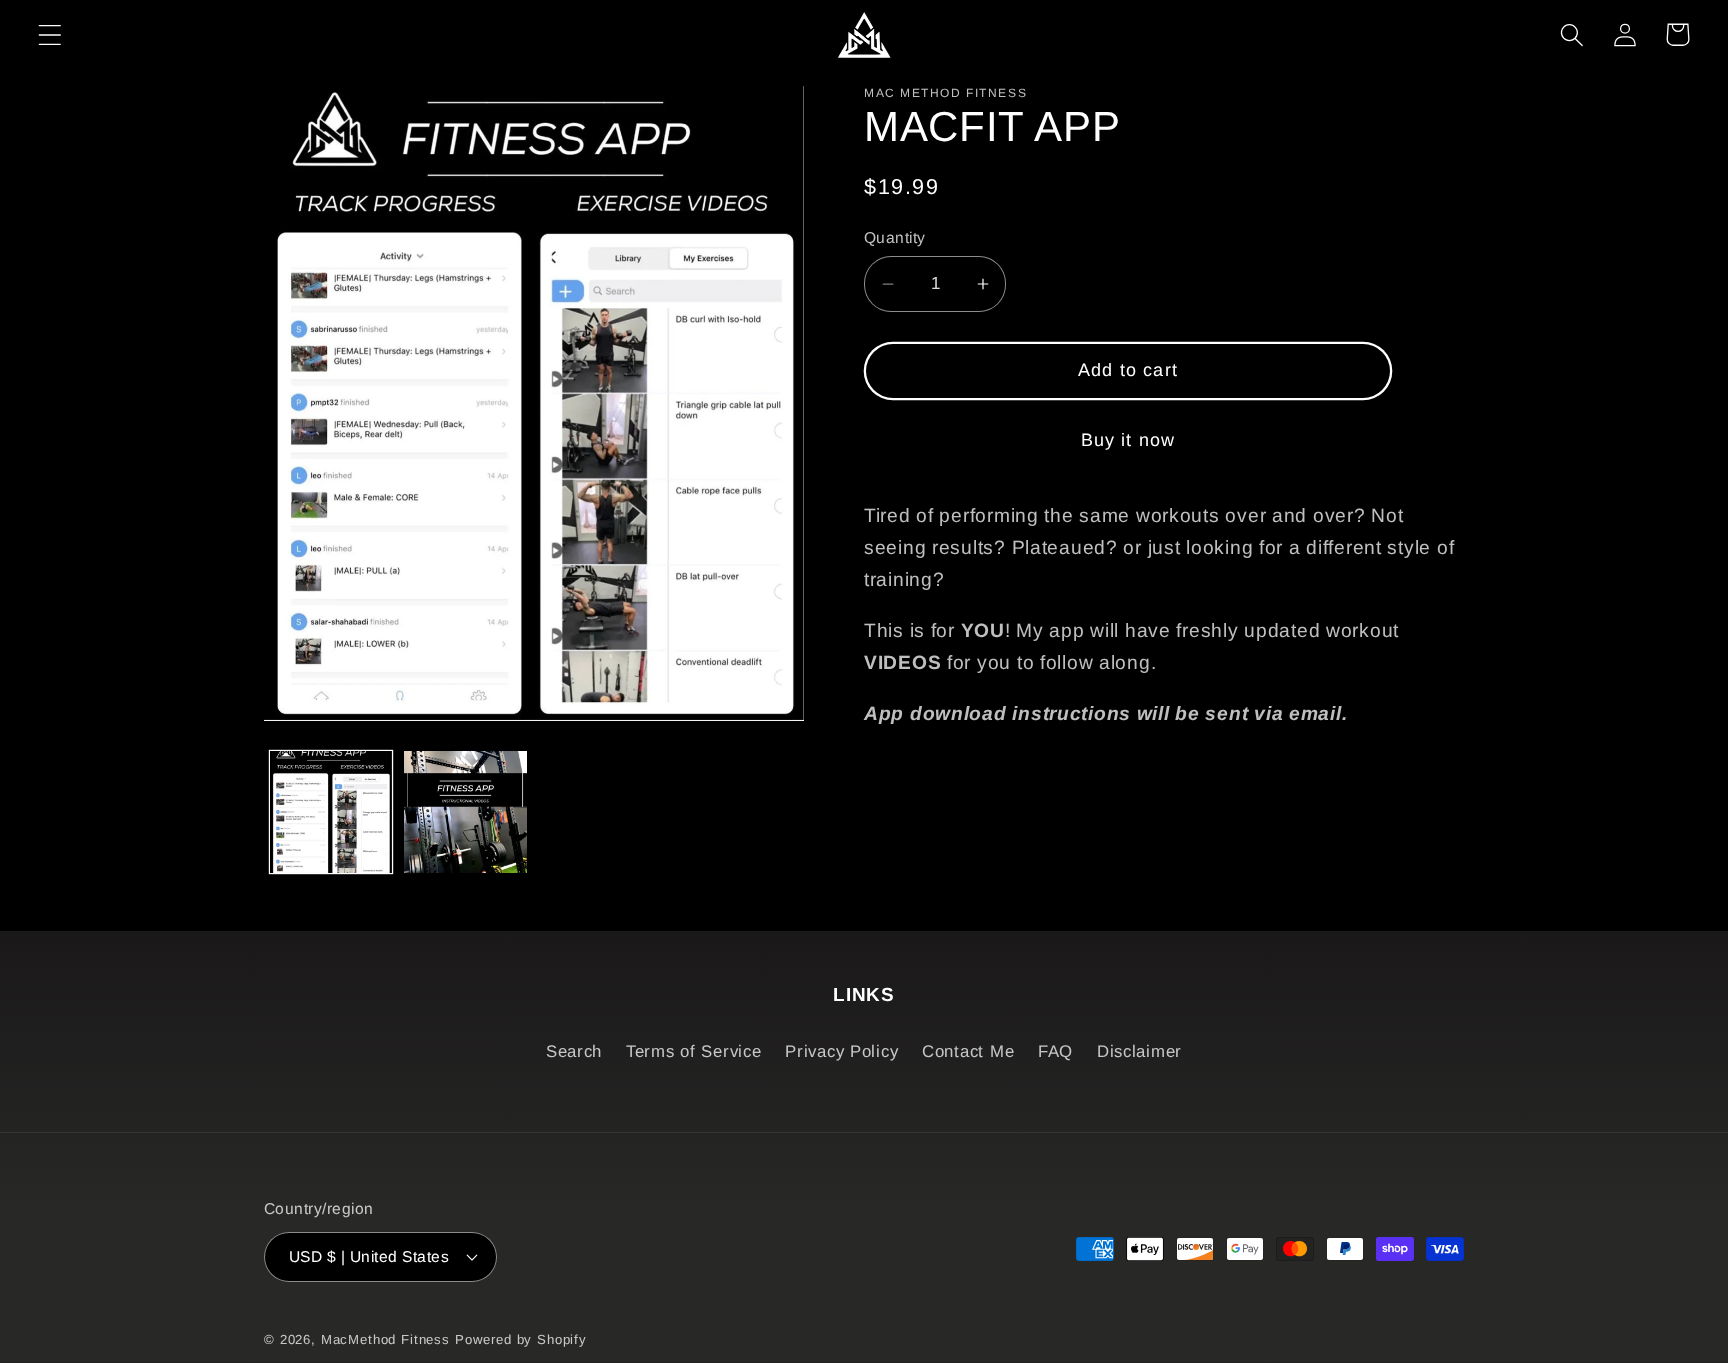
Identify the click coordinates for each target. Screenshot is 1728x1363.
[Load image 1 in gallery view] (331, 812)
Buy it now (1128, 440)
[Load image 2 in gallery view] (465, 812)
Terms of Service (694, 1051)
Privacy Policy (841, 1051)
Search (574, 1051)
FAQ (1055, 1051)
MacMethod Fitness (385, 1339)
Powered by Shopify (521, 1339)
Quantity (895, 237)
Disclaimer (1139, 1051)
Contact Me (968, 1051)
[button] (50, 34)
